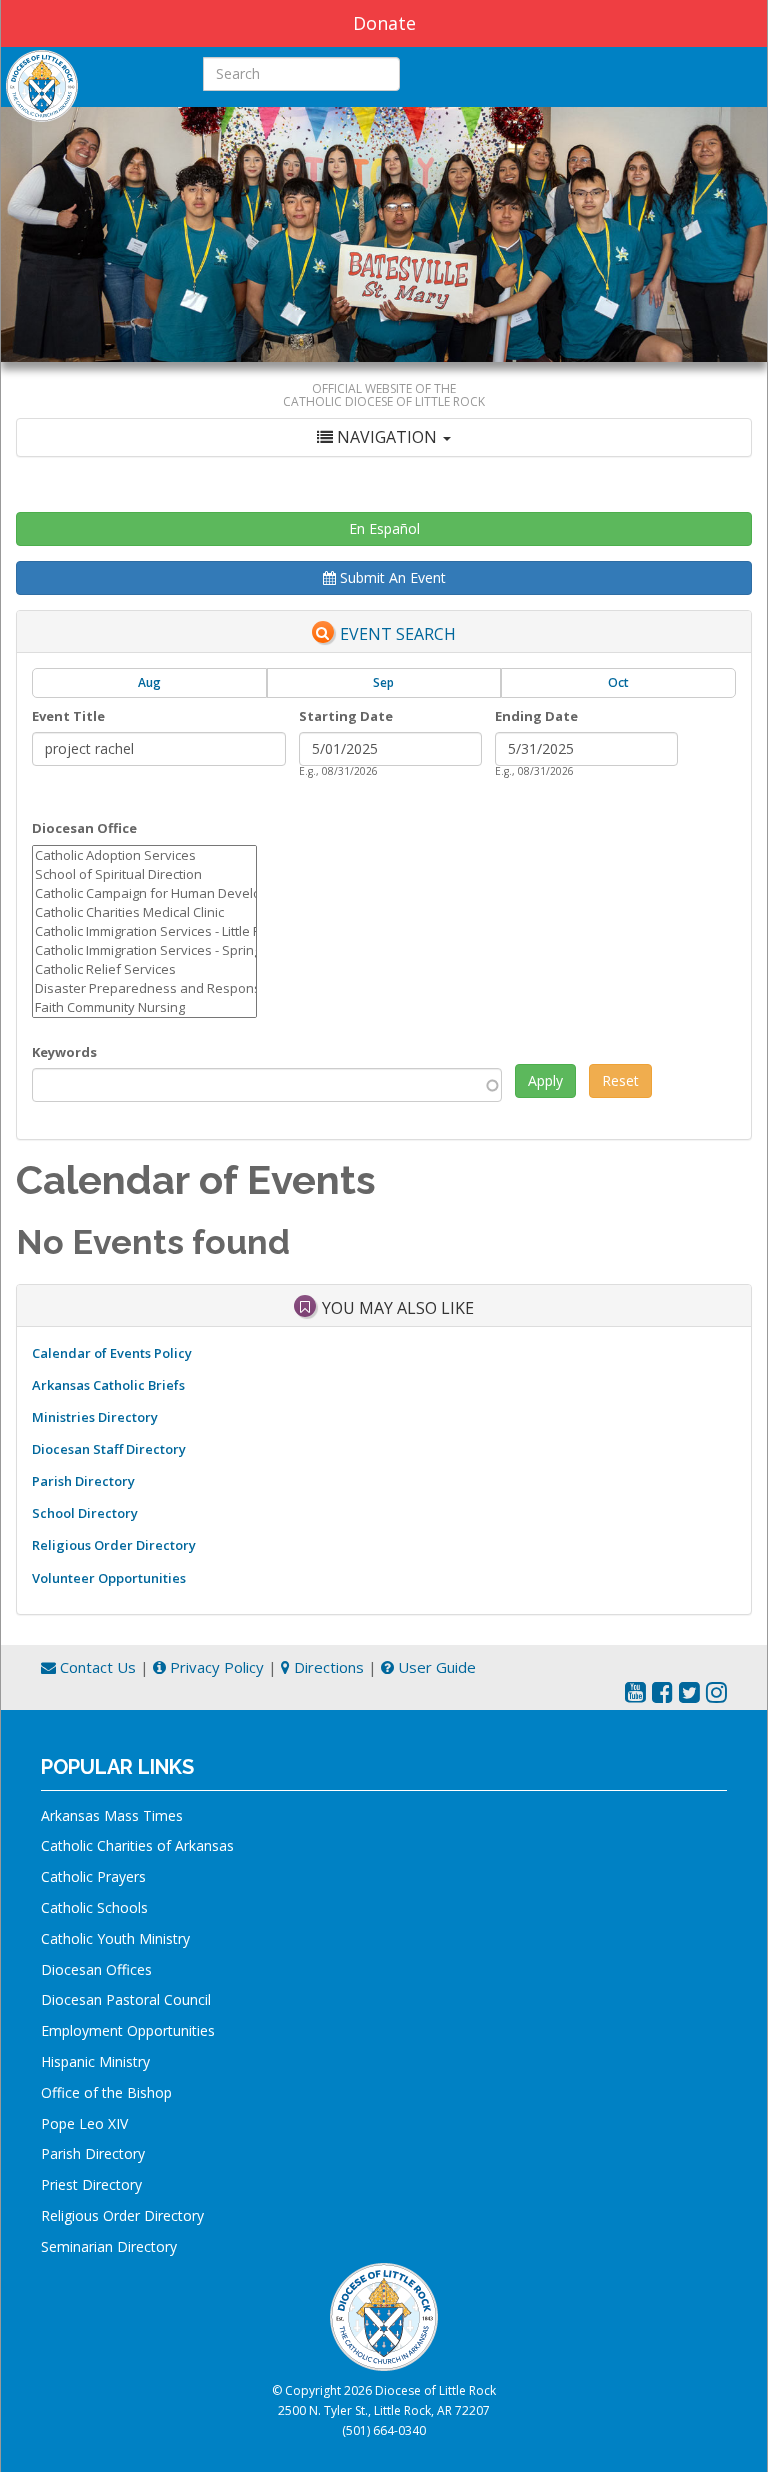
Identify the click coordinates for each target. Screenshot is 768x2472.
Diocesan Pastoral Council (126, 1999)
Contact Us (96, 1667)
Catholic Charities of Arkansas (137, 1845)
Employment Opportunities (128, 2030)
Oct (618, 682)
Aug (149, 682)
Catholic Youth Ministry (115, 1938)
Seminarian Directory (109, 2246)
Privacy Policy (215, 1667)
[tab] (384, 437)
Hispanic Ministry (95, 2061)
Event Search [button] (398, 634)
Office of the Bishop (106, 2092)
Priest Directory (91, 2184)
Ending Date (536, 716)
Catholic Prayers (93, 1876)
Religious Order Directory (114, 1545)
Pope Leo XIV (84, 2123)
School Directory (85, 1513)
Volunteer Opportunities (109, 1578)
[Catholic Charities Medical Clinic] (144, 912)
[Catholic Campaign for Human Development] (144, 893)
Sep (383, 682)
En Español (384, 528)
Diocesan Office (84, 828)
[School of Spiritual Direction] (144, 874)
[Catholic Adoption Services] (144, 855)
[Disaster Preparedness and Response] (144, 988)
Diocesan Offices (96, 1969)
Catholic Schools (94, 1907)
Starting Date (346, 716)
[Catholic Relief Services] (144, 969)
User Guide (435, 1667)
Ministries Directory (95, 1417)
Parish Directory (83, 1481)
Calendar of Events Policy (112, 1353)
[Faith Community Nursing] (144, 1007)
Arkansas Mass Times (112, 1815)
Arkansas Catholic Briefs (108, 1385)
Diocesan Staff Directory (109, 1449)
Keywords (64, 1052)
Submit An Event (391, 577)
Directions (327, 1667)
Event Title (68, 716)
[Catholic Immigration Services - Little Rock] (144, 931)
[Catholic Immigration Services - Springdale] (144, 950)
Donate (384, 23)
